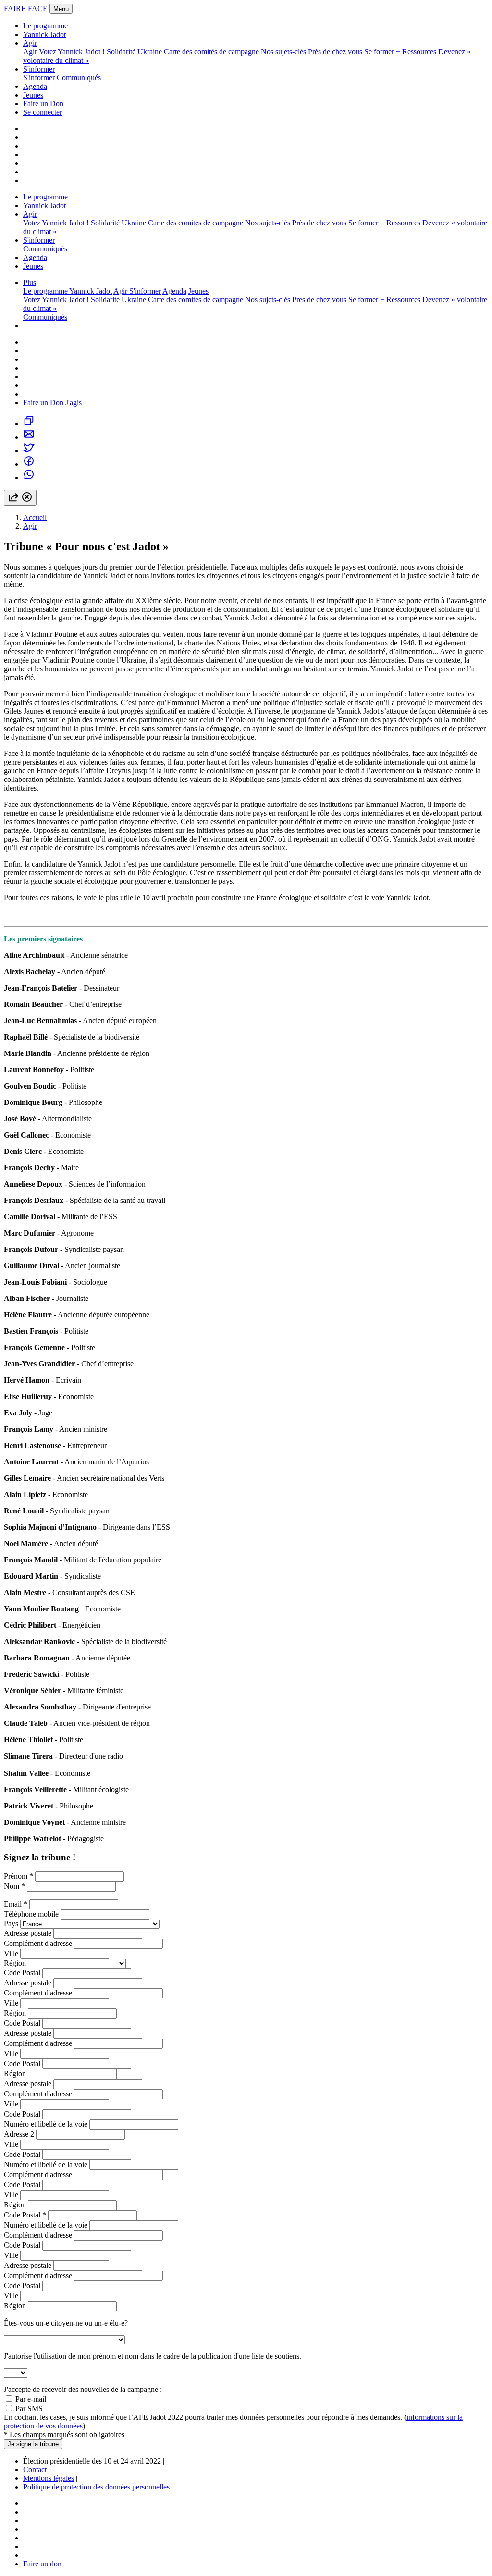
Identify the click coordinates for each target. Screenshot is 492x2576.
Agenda (35, 86)
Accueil (35, 517)
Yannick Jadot (44, 34)
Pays (11, 1924)
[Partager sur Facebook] (29, 464)
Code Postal (22, 1973)
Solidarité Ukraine (134, 52)
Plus (30, 282)
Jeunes (33, 95)
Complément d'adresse (38, 1943)
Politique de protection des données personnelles (96, 2487)
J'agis (74, 402)
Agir (30, 43)
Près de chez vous (335, 52)
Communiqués (79, 78)
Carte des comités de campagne (211, 52)
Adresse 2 (19, 2134)
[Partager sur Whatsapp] (29, 477)
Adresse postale (28, 1933)
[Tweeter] (29, 451)
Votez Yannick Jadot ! (72, 52)
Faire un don (42, 2564)
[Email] (29, 437)
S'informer (39, 69)
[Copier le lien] (29, 424)
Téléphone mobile (31, 1914)
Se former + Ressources (400, 52)
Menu (61, 9)
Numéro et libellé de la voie (46, 2124)
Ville (11, 1953)
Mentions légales (49, 2478)
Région (15, 1963)
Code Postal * (25, 2215)
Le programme (45, 26)
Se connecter (43, 112)
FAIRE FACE (27, 8)
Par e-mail (31, 2399)
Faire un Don (43, 104)
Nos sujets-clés (283, 52)
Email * (16, 1904)
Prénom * (18, 1876)
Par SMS (29, 2409)
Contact (35, 2470)
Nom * (14, 1886)
